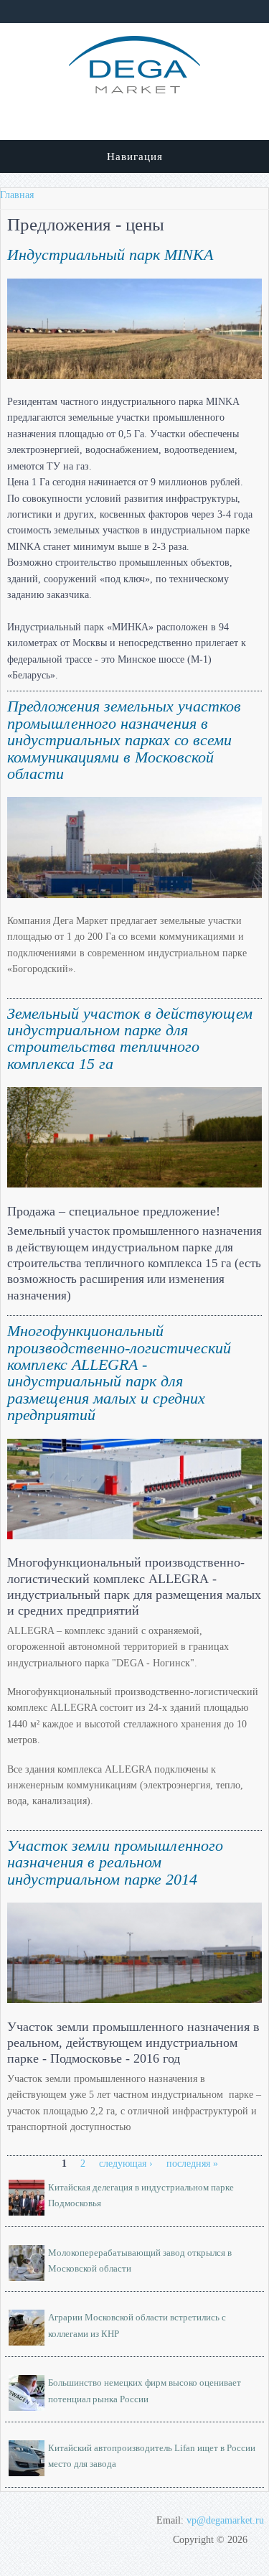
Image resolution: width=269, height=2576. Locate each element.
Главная (17, 195)
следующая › (126, 2164)
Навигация (135, 157)
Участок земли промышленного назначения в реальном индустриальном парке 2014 (115, 1863)
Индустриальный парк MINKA (110, 255)
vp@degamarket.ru (225, 2520)
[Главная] (134, 90)
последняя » (192, 2164)
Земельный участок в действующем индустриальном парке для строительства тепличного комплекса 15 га (130, 1039)
